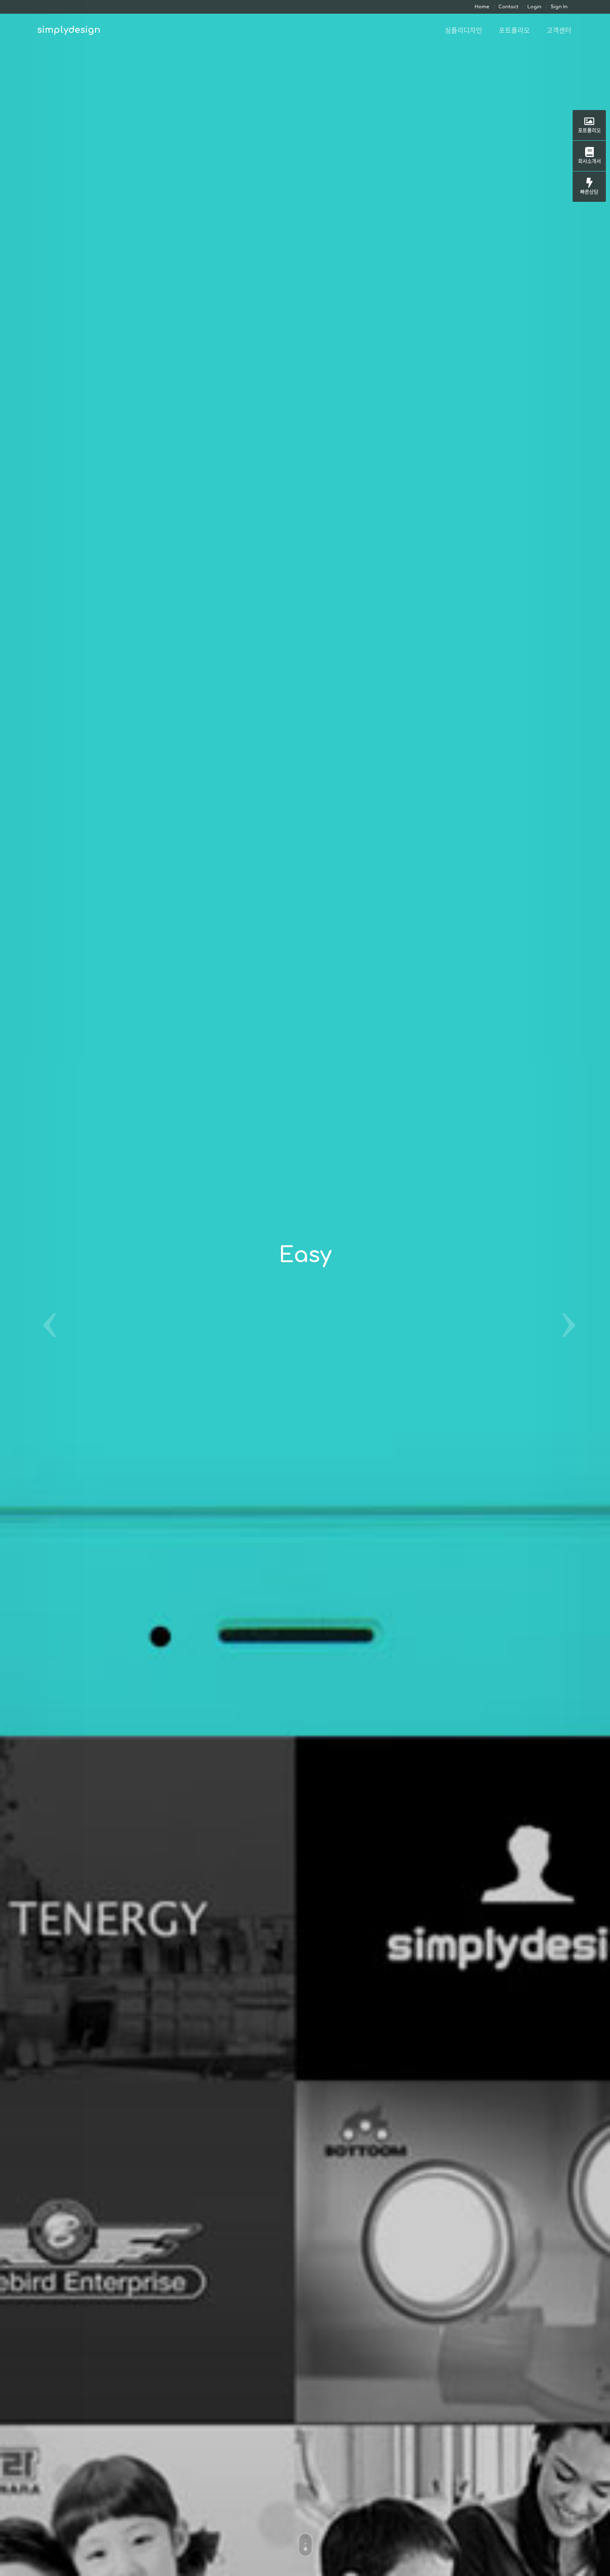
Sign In (559, 7)
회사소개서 (589, 161)
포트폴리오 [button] (514, 30)
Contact (508, 7)
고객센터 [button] (559, 30)
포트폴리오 (589, 130)
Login (534, 7)
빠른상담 (589, 192)
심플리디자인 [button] (464, 30)
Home (482, 7)
